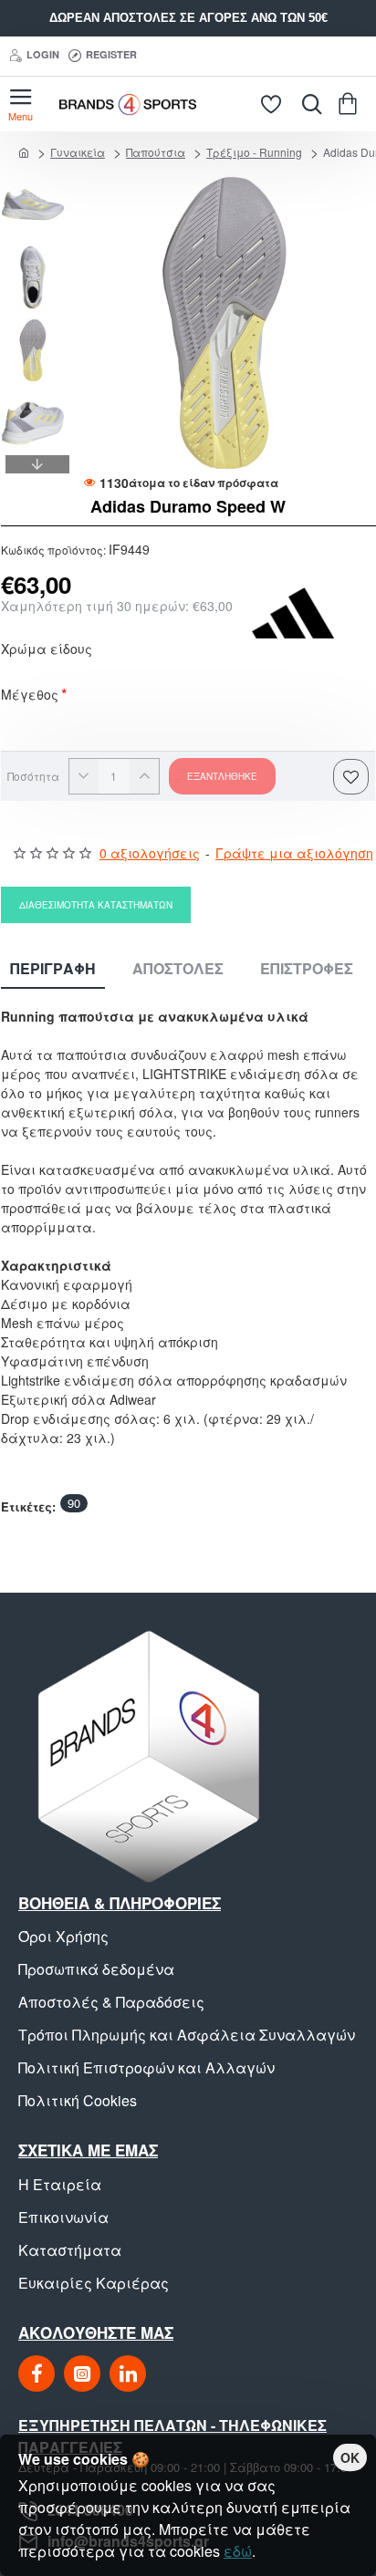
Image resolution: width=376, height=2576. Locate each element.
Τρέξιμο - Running (254, 152)
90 (74, 1503)
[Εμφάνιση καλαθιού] (351, 104)
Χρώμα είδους (47, 650)
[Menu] (21, 104)
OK (350, 2457)
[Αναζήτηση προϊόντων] (308, 104)
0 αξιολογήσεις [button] (150, 853)
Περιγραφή (53, 969)
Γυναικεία (78, 152)
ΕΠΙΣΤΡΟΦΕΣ (307, 969)
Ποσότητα (33, 776)
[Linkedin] (128, 2373)
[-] (84, 776)
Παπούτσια (156, 152)
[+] (144, 776)
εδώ (238, 2551)
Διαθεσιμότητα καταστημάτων (96, 905)
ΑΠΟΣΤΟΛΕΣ (178, 969)
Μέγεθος (30, 696)
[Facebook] (37, 2373)
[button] (37, 182)
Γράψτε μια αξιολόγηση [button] (294, 853)
